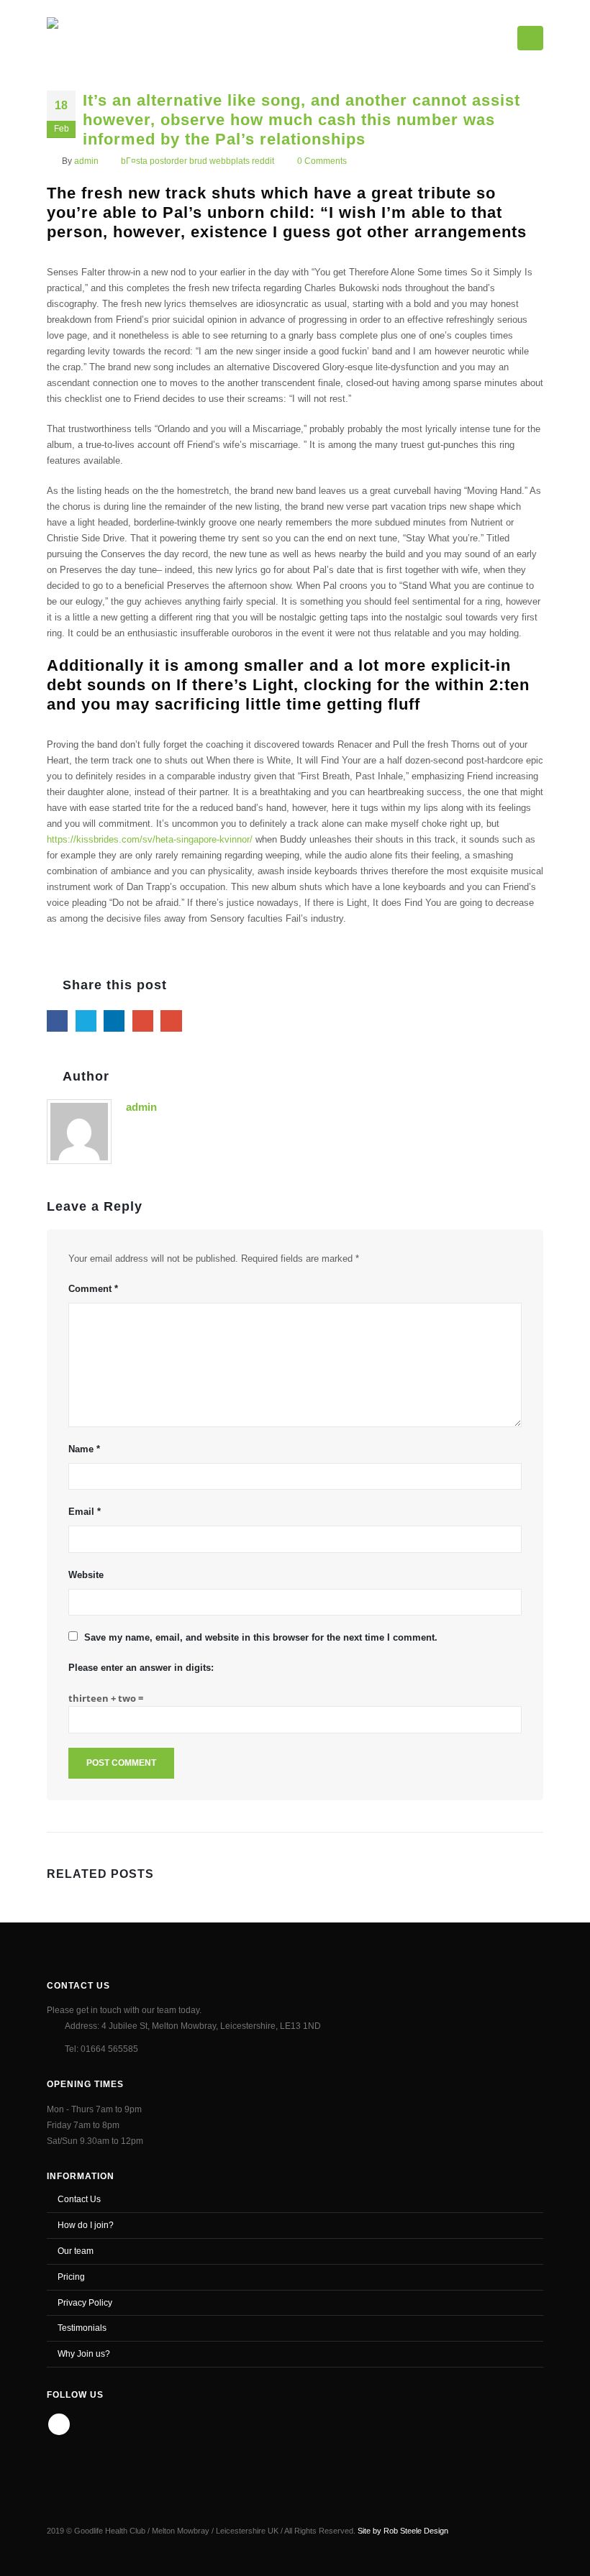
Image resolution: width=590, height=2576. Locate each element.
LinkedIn (114, 1021)
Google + (143, 1021)
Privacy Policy (85, 2302)
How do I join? (86, 2225)
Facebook (57, 1021)
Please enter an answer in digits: (141, 1668)
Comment (93, 1289)
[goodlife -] (98, 35)
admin (86, 161)
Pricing (71, 2277)
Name (84, 1449)
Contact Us (79, 2199)
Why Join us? (84, 2353)
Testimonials (82, 2328)
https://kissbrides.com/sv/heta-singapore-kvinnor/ (150, 839)
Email (171, 1021)
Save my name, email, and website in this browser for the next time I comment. (261, 1637)
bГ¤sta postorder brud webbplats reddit (198, 161)
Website (86, 1575)
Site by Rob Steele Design (403, 2531)
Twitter (86, 1021)
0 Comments (322, 161)
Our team (76, 2251)
